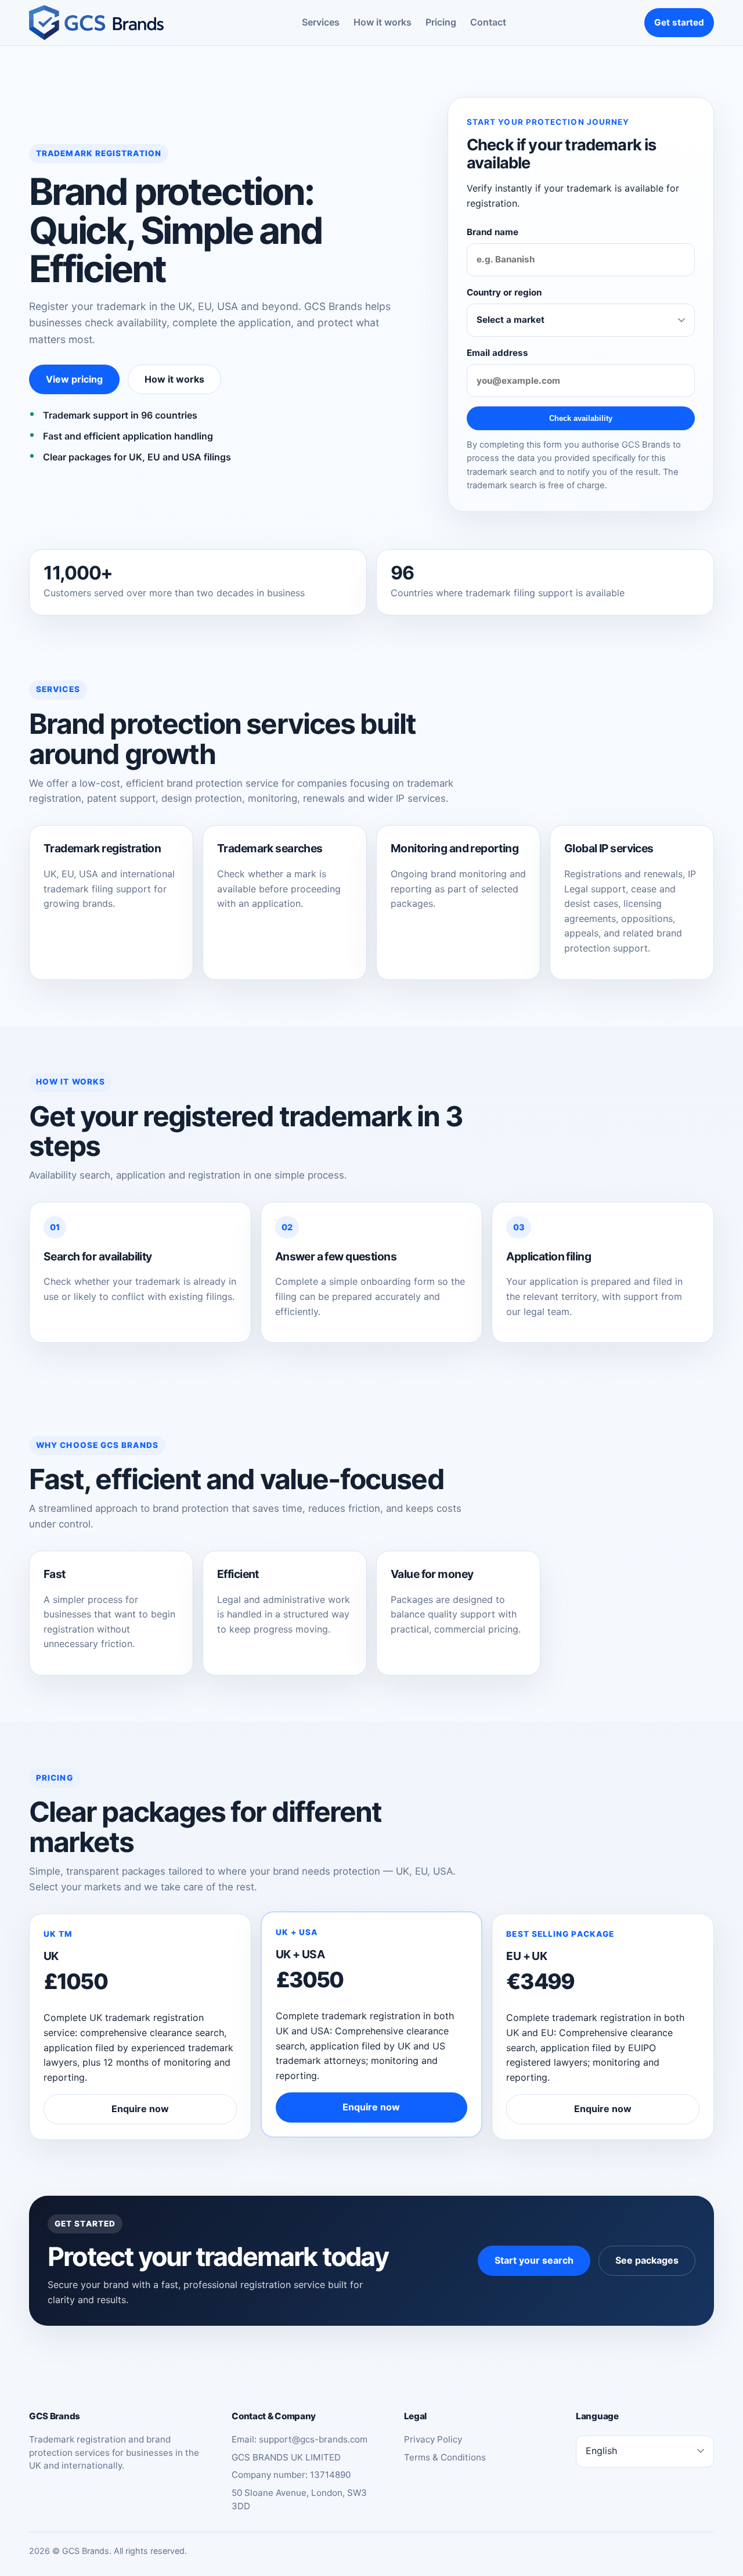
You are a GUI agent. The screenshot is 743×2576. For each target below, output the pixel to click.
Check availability (581, 418)
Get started (679, 22)
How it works (383, 22)
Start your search (534, 2260)
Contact (488, 22)
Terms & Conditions (445, 2457)
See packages (647, 2260)
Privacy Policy (433, 2439)
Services (321, 22)
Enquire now (140, 2109)
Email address (497, 353)
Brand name (493, 232)
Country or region (504, 292)
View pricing (74, 379)
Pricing (441, 22)
